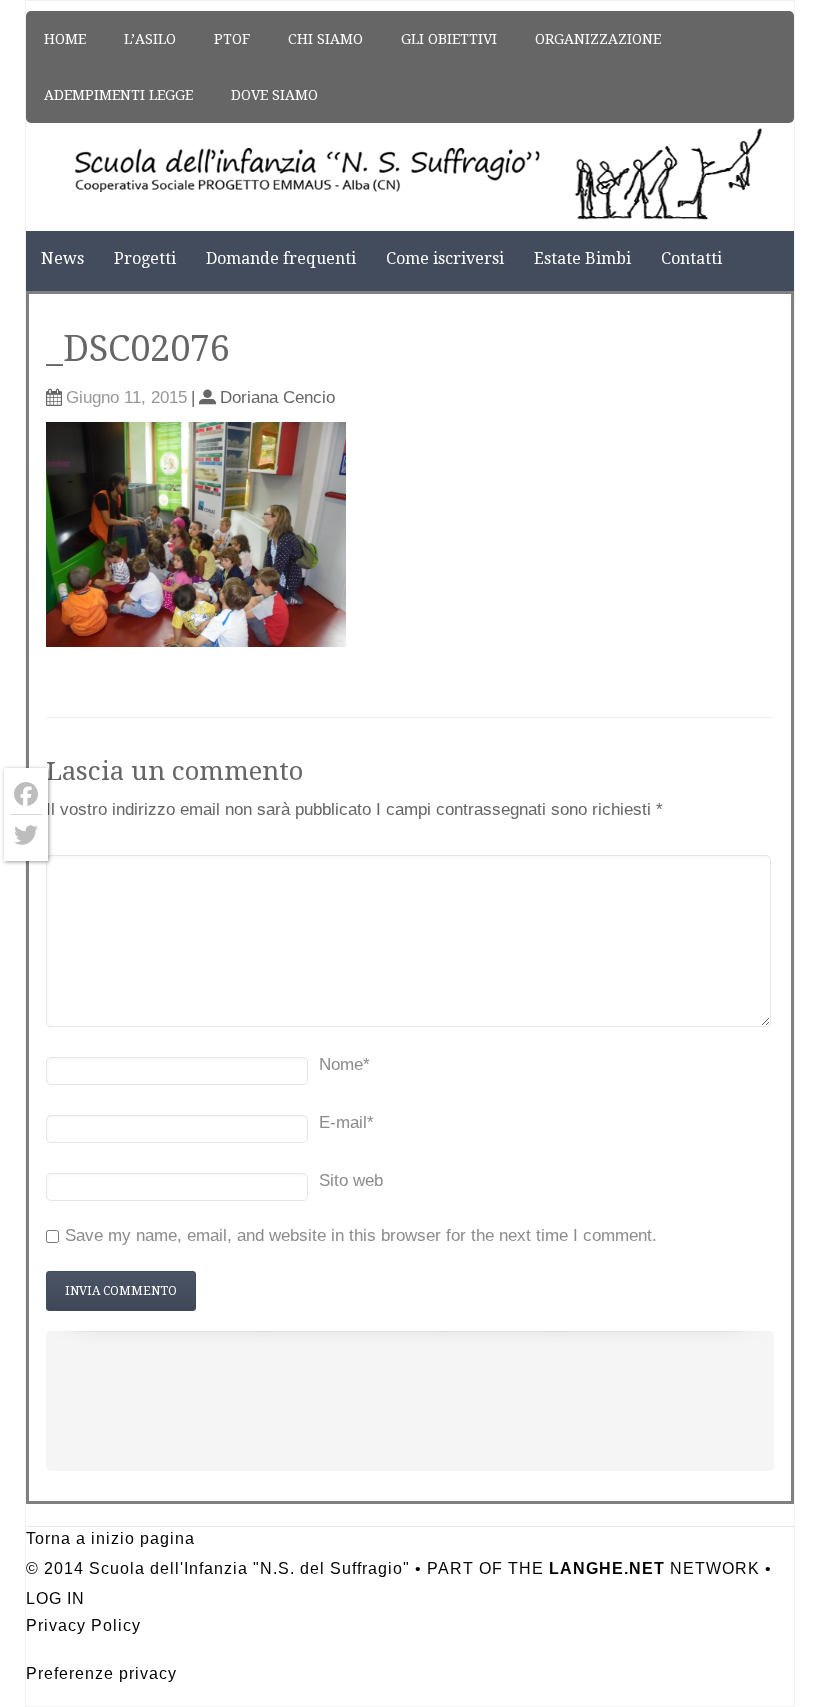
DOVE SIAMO (274, 95)
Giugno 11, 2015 (126, 397)
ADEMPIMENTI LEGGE (118, 95)
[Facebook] (26, 794)
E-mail (346, 1122)
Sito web (351, 1180)
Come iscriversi (445, 258)
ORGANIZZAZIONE (598, 39)
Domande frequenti (281, 258)
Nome (344, 1064)
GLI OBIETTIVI (449, 39)
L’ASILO (150, 39)
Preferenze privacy (101, 1673)
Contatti (691, 258)
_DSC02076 (138, 348)
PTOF (232, 39)
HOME (65, 39)
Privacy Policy (83, 1625)
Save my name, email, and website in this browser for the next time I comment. (361, 1235)
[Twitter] (26, 835)
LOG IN (55, 1598)
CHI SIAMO (325, 39)
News (62, 258)
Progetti (145, 258)
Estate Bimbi (582, 258)
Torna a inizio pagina (110, 1538)
